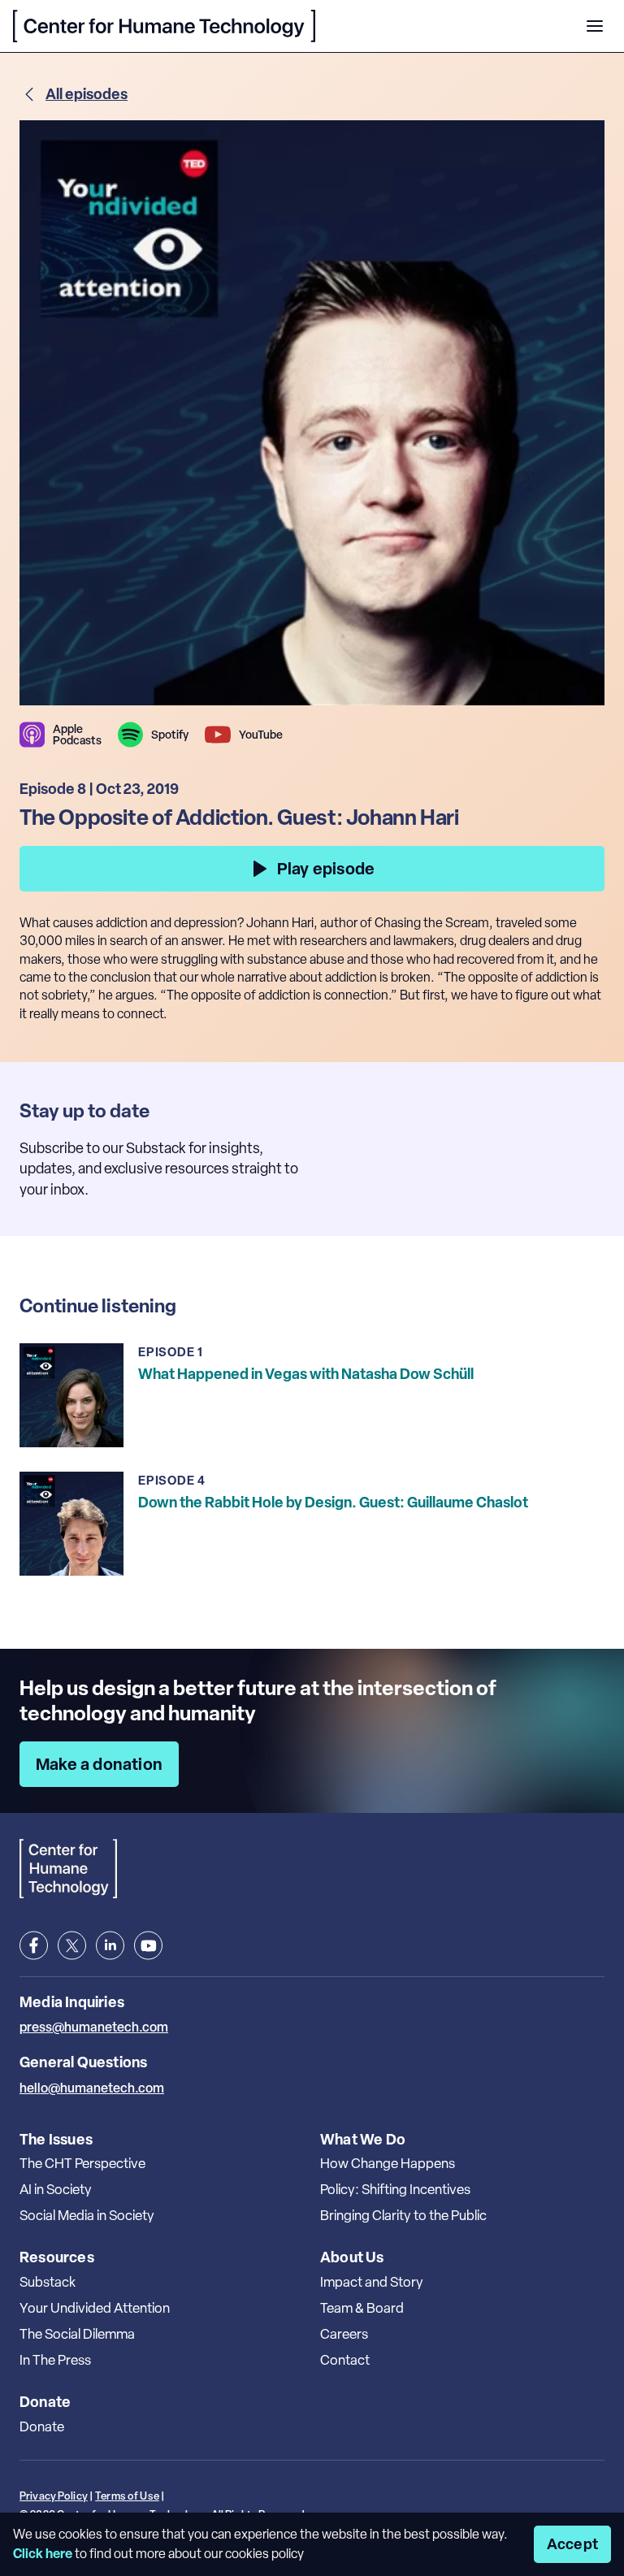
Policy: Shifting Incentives (395, 2189)
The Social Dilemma (77, 2334)
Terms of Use (127, 2496)
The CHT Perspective (82, 2163)
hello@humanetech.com (92, 2088)
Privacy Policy (54, 2496)
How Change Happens (388, 2163)
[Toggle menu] (595, 26)
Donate (42, 2426)
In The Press (55, 2360)
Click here (43, 2553)
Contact (345, 2360)
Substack (48, 2282)
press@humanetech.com (94, 2027)
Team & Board (362, 2308)
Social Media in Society (87, 2215)
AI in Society (56, 2189)
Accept (572, 2544)
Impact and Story (372, 2282)
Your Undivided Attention (95, 2308)
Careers (344, 2334)
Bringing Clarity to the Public (403, 2215)
